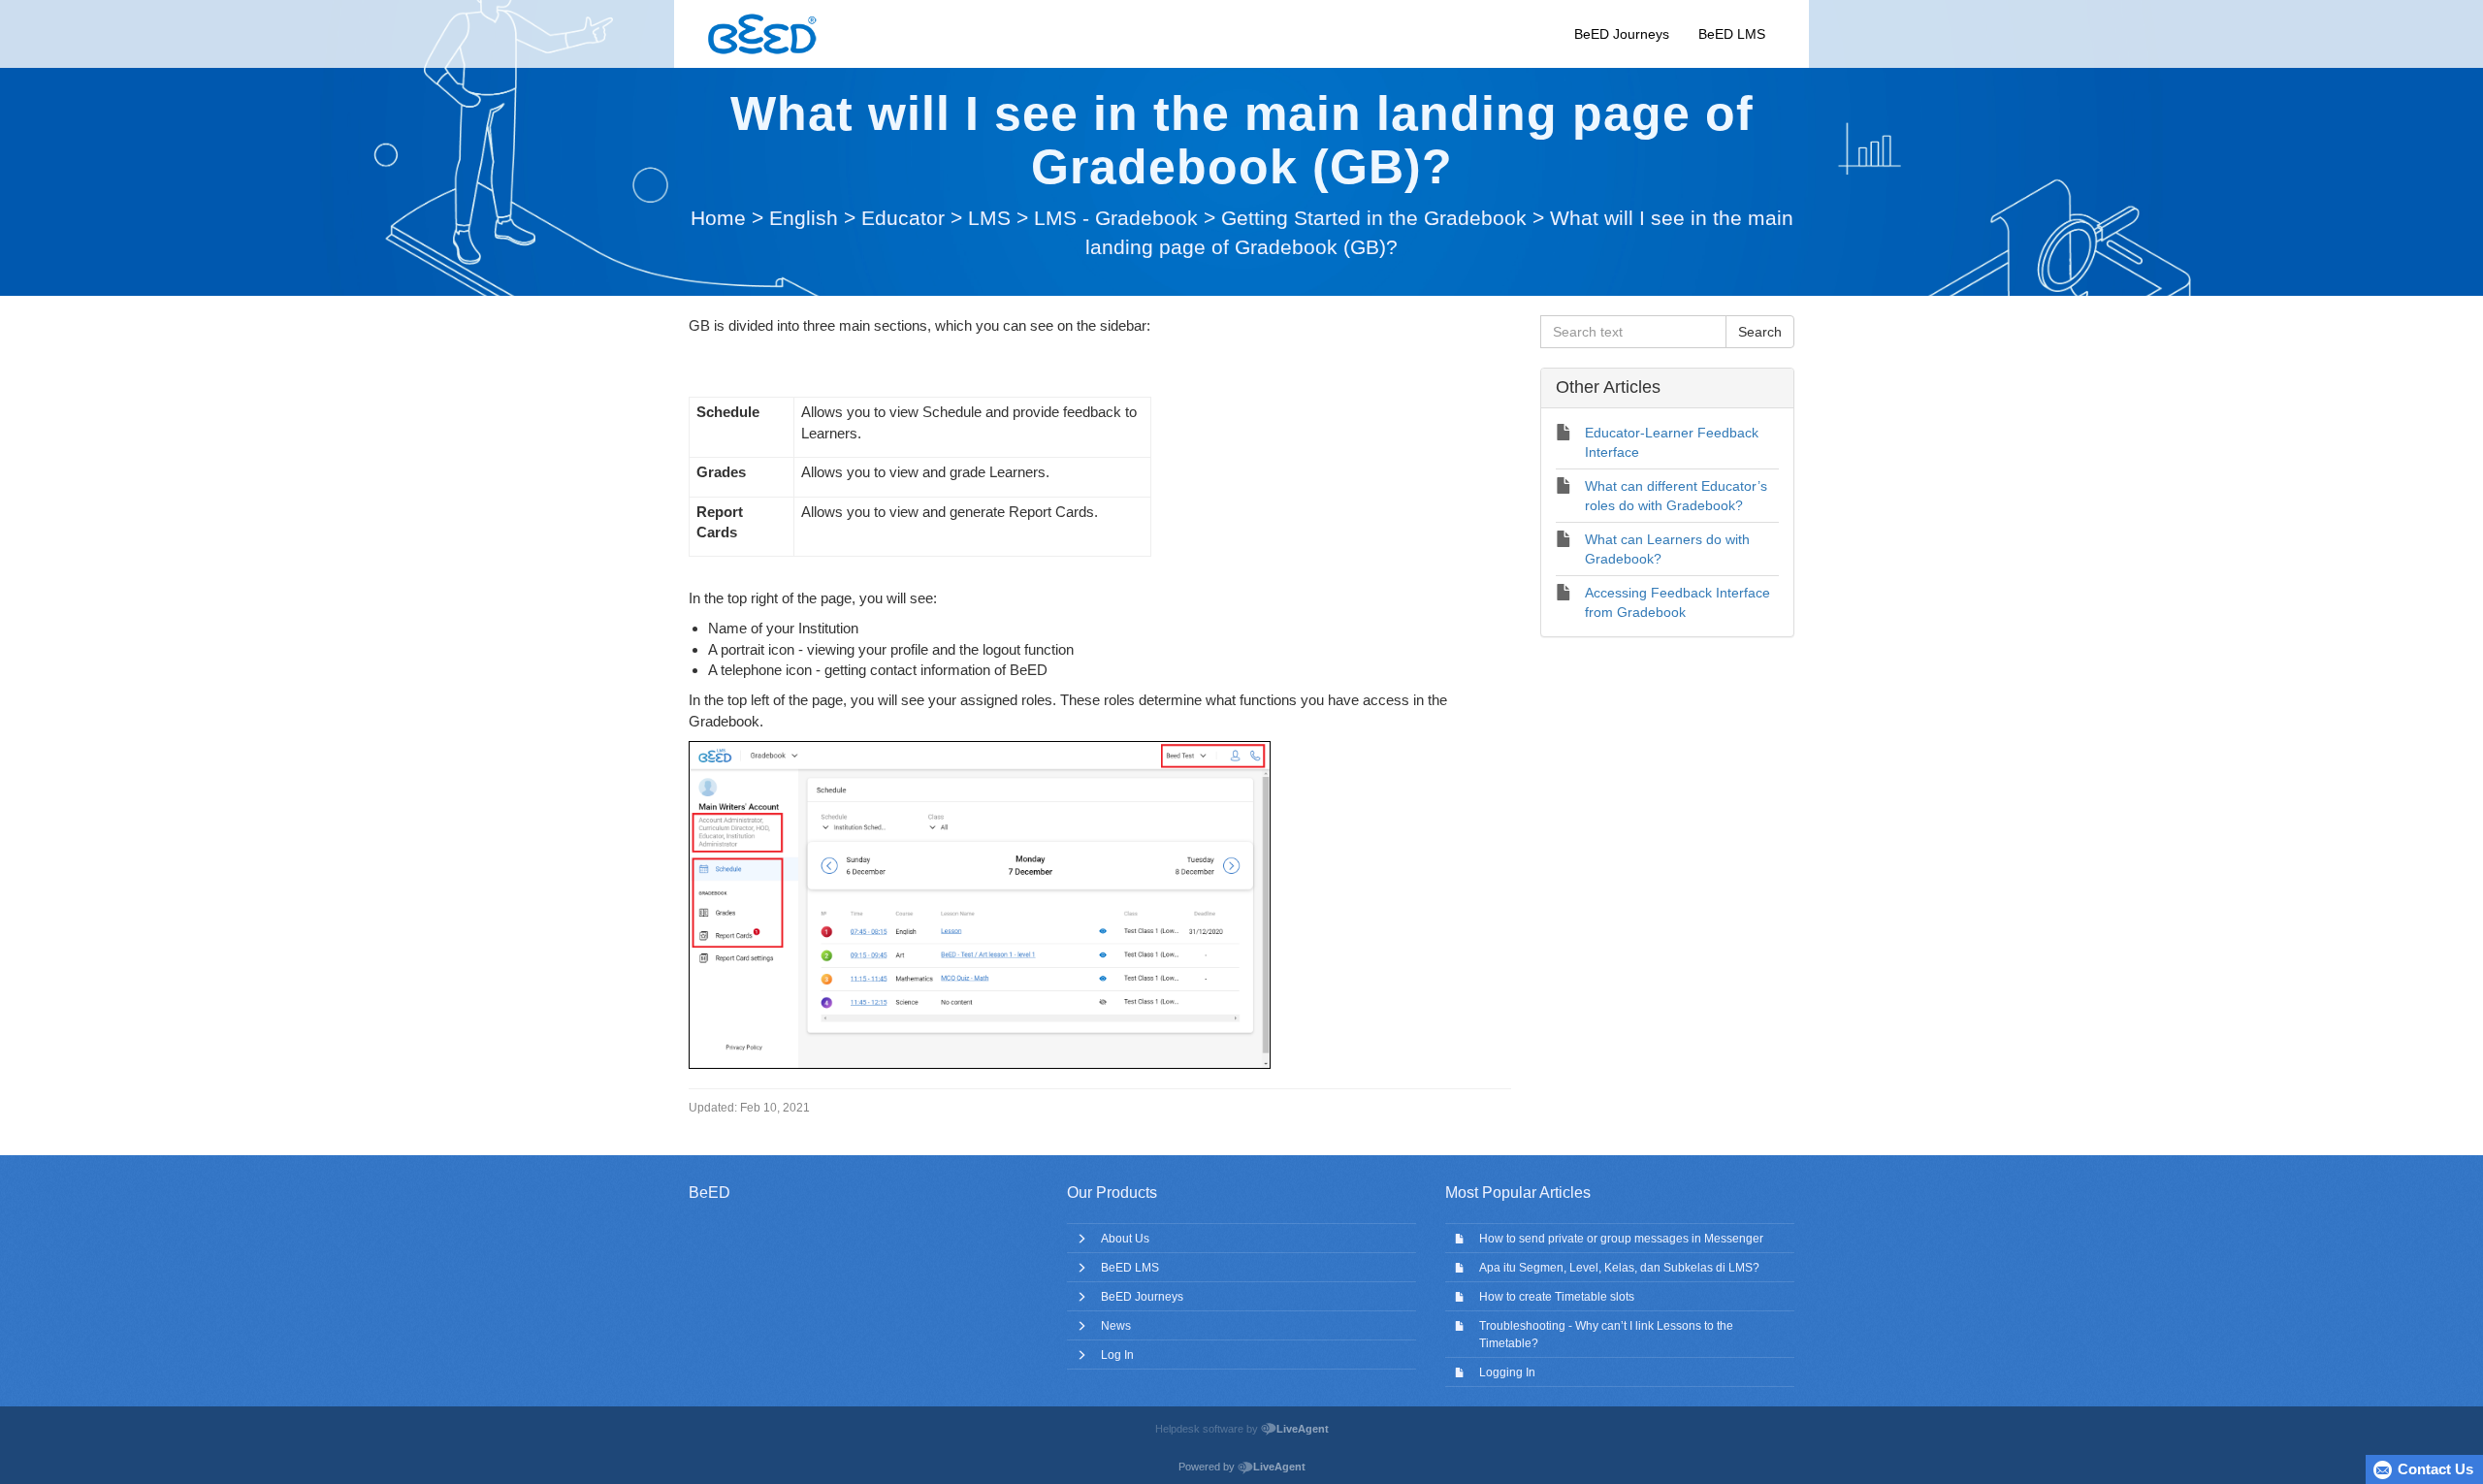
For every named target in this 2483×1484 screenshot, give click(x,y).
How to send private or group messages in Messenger (1621, 1239)
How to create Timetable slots (1557, 1297)
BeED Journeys (1622, 34)
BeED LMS (1732, 34)
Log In (1117, 1355)
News (1116, 1326)
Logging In (1507, 1372)
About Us (1125, 1239)
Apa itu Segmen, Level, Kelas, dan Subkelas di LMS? (1619, 1268)
